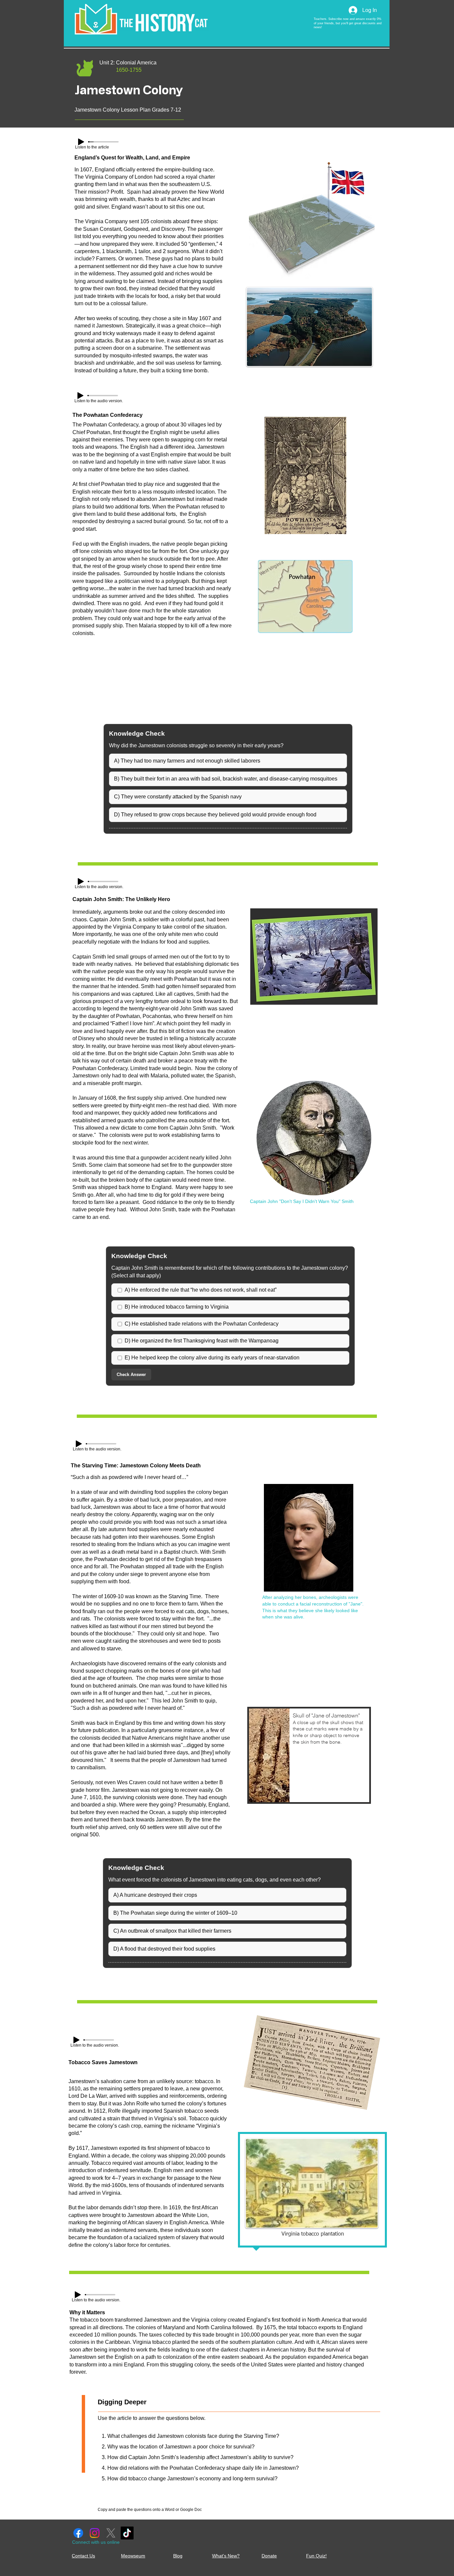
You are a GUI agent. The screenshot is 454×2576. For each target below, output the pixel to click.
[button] (309, 1755)
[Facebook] (78, 2533)
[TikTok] (127, 2533)
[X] (111, 2533)
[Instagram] (95, 2533)
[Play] (81, 142)
